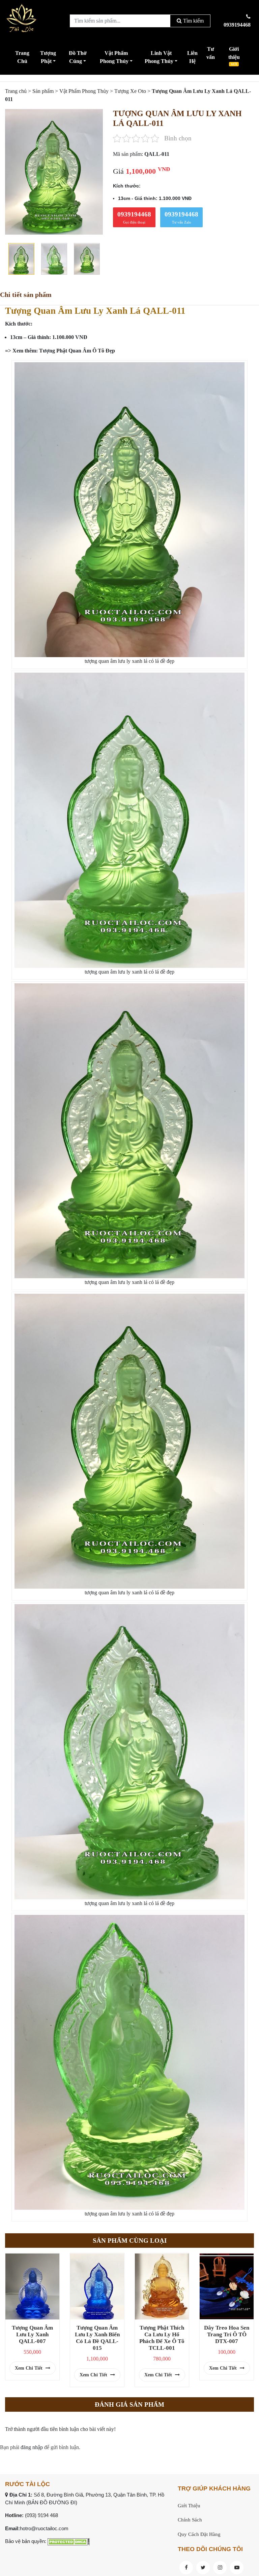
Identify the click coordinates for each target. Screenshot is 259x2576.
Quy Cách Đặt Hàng (199, 2534)
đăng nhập (32, 2447)
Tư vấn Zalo (181, 217)
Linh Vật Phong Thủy (159, 57)
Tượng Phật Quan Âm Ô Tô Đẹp (77, 351)
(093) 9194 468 (41, 2515)
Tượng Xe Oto (130, 91)
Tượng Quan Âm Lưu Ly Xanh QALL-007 (32, 2334)
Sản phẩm (43, 91)
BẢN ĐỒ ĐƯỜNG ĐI (52, 2502)
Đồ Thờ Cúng (78, 57)
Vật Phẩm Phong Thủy (114, 57)
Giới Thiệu (189, 2506)
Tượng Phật (48, 57)
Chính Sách (190, 2520)
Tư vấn (211, 53)
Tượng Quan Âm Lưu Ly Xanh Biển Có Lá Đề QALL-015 (97, 2338)
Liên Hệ (192, 57)
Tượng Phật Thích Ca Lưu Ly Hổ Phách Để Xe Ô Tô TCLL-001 (162, 2338)
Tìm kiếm (193, 21)
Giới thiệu (234, 56)
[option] (54, 172)
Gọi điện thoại (134, 217)
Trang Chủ (22, 57)
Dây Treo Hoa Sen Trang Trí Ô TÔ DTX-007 (227, 2334)
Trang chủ (16, 91)
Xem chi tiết (29, 2368)
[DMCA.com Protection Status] (69, 2541)
